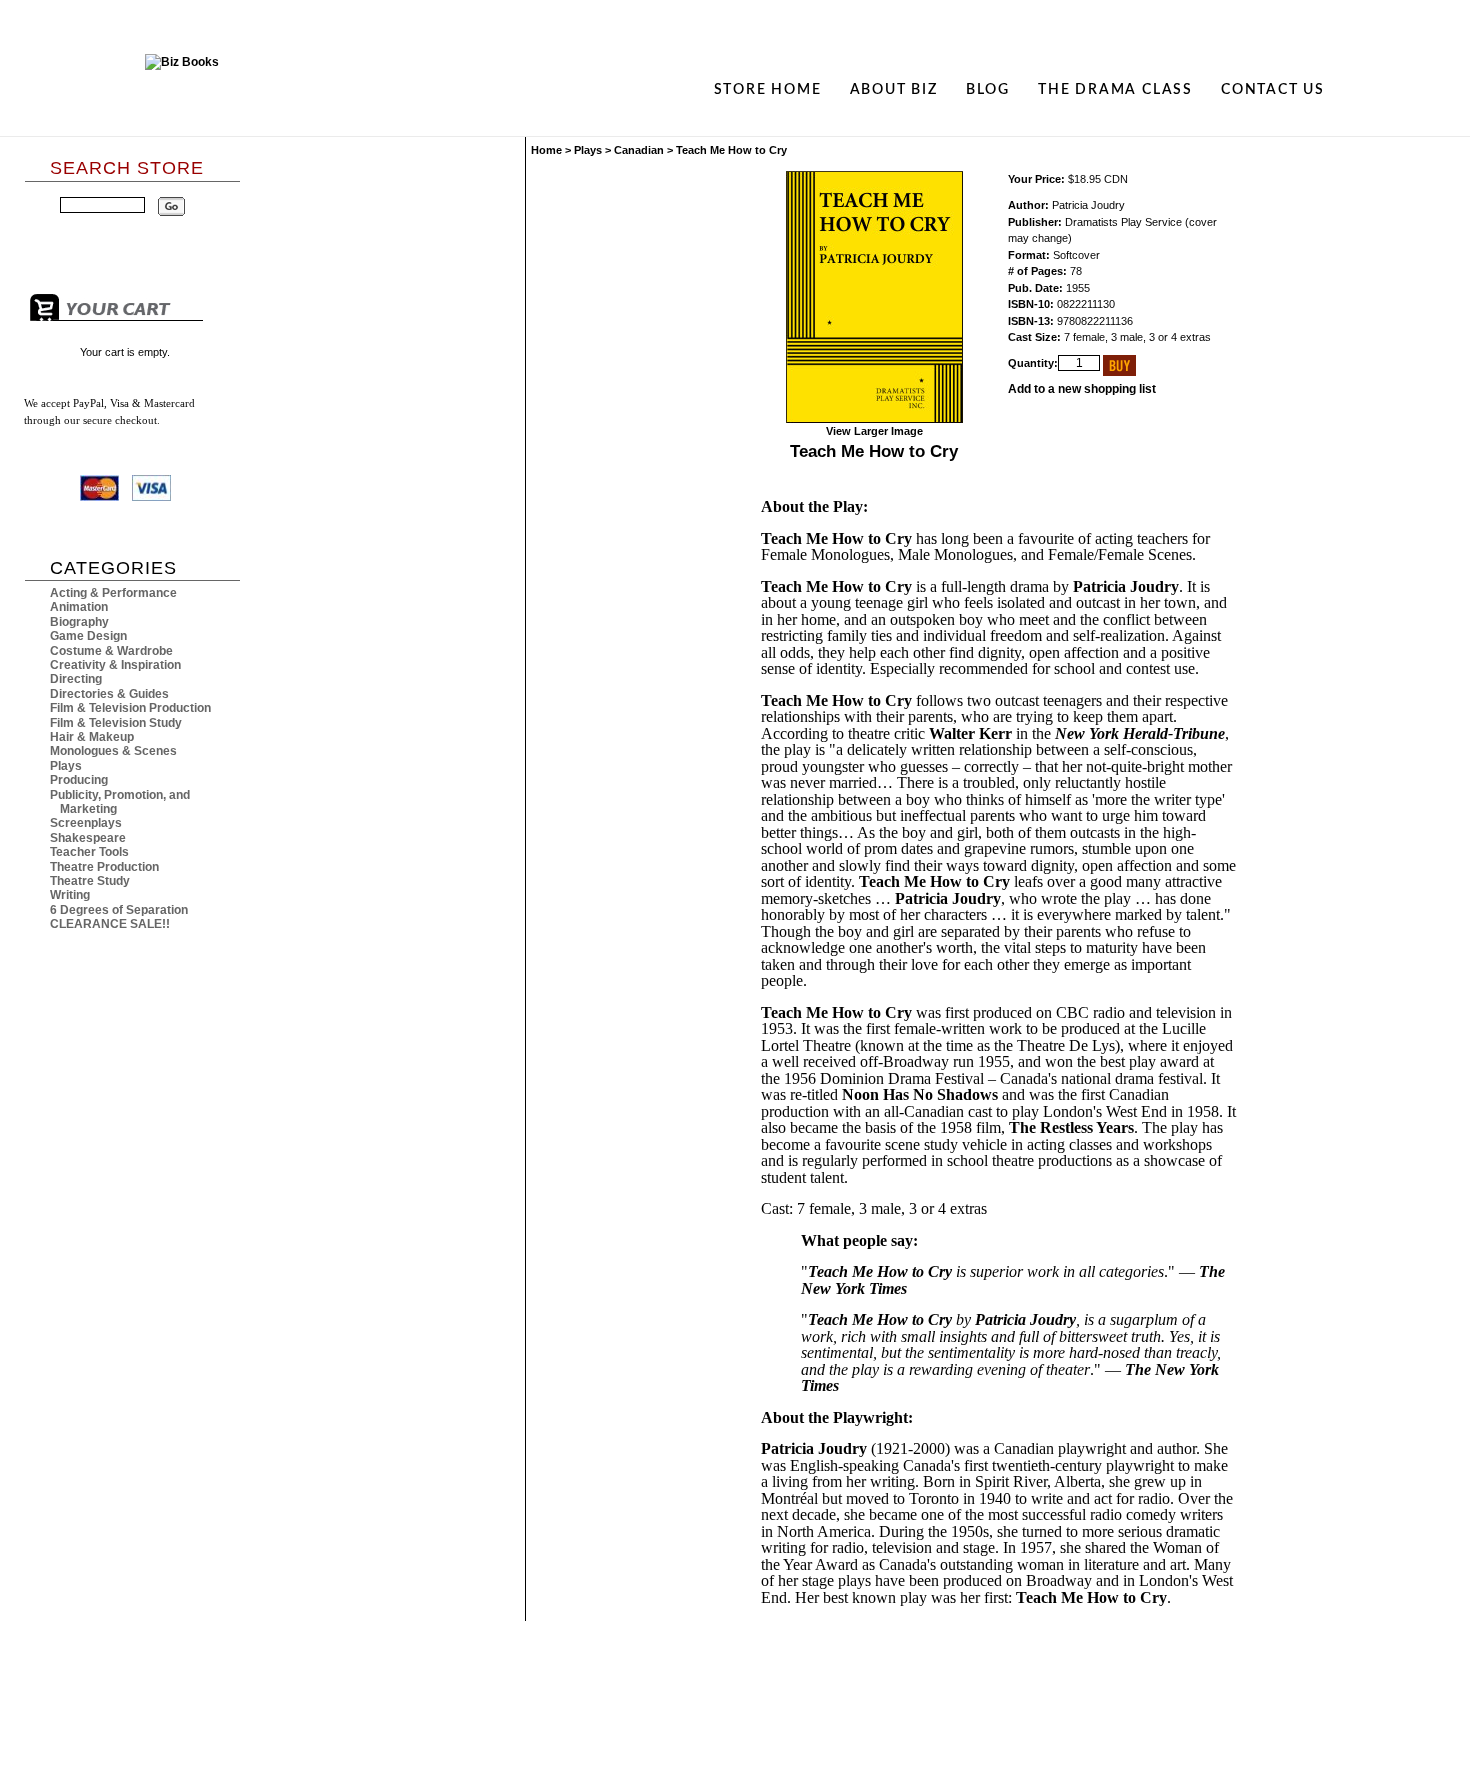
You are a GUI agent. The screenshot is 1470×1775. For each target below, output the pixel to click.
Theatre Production (104, 867)
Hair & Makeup (92, 737)
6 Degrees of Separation (119, 910)
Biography (79, 622)
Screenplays (86, 823)
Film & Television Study (116, 723)
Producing (79, 780)
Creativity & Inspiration (115, 665)
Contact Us (1273, 90)
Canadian (639, 150)
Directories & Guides (109, 694)
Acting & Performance (113, 593)
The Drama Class (1115, 90)
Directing (76, 679)
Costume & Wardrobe (111, 651)
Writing (70, 895)
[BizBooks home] (182, 90)
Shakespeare (88, 838)
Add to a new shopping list (1082, 389)
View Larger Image (874, 431)
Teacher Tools (89, 852)
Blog (988, 90)
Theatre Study (90, 881)
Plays (66, 766)
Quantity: (1033, 363)
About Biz (894, 90)
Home (546, 150)
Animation (79, 607)
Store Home (768, 90)
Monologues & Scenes (113, 751)
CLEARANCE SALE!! (110, 924)
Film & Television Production (130, 708)
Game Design (88, 636)
